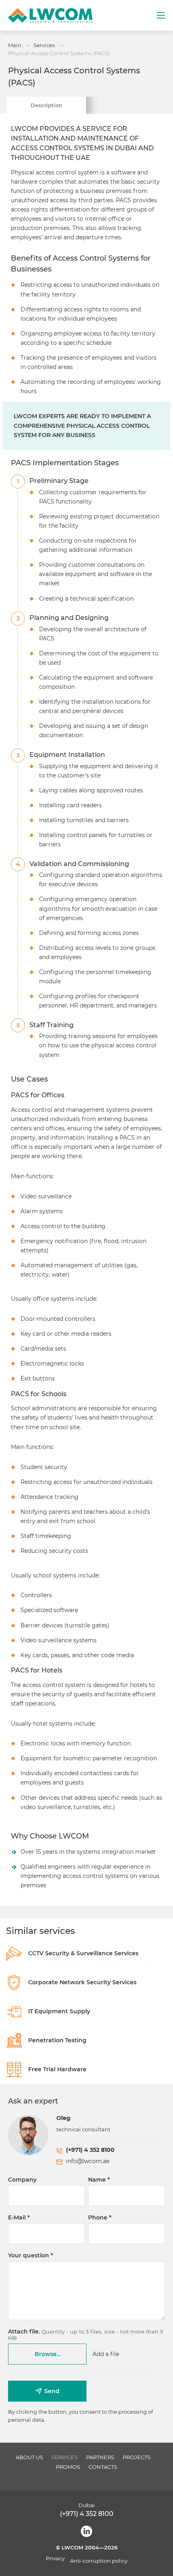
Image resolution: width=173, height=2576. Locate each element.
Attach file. (24, 2331)
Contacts (103, 2467)
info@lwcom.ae (88, 2161)
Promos (68, 2467)
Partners (100, 2457)
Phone (98, 2217)
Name (97, 2180)
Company (22, 2180)
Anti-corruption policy (99, 2561)
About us (29, 2457)
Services (65, 2457)
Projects (137, 2457)
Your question (29, 2255)
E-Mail (17, 2217)
